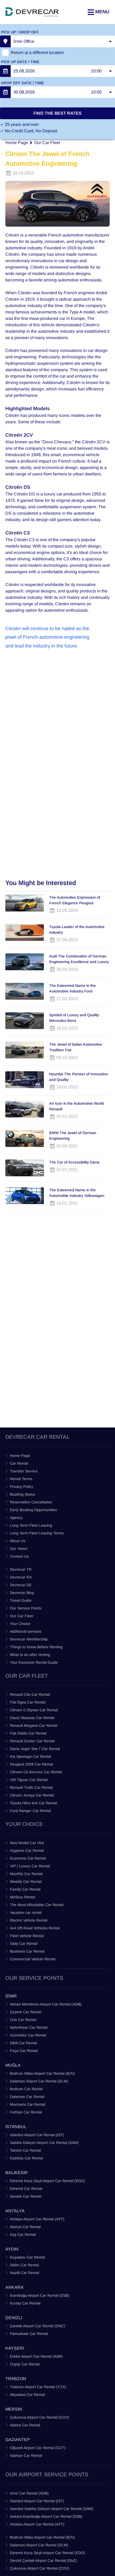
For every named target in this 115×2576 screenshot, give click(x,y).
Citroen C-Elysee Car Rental (34, 1710)
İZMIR (11, 1996)
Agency (16, 1518)
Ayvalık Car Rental (26, 2196)
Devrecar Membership (29, 1639)
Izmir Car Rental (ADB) (29, 2493)
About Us (18, 1541)
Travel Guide (21, 1600)
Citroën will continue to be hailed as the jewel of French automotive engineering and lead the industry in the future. (48, 637)
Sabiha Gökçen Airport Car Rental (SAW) (44, 2143)
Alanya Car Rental (25, 2227)
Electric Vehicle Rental (29, 1920)
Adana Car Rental (25, 2425)
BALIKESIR (17, 2173)
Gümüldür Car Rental (28, 2035)
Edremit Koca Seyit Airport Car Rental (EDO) (47, 2181)
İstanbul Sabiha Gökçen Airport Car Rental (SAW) (52, 2509)
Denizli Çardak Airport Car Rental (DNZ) (44, 2561)
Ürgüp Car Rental (25, 2364)
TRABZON (16, 2379)
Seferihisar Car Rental (29, 2027)
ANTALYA (15, 2211)
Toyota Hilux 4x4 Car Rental (33, 1803)
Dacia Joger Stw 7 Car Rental (35, 1749)
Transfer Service (24, 1471)
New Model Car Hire (27, 1843)
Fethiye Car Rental (26, 2112)
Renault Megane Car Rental (34, 1725)
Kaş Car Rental (23, 2234)
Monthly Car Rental (26, 1874)
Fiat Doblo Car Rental (28, 1733)
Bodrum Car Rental (26, 2089)
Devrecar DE (21, 1585)
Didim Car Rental (24, 2265)
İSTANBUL (16, 2127)
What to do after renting (30, 1655)
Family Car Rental (25, 1889)
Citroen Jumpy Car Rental (32, 1795)
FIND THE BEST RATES (57, 113)
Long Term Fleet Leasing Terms (37, 1533)
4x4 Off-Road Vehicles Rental (35, 1928)
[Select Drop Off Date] (5, 92)
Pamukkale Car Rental (29, 2334)
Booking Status (23, 1494)
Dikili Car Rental (23, 2043)
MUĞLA (13, 2065)
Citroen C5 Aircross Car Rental (36, 1772)
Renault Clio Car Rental (30, 1694)
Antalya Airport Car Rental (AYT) (37, 2219)
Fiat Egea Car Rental (28, 1702)
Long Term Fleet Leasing (31, 1525)
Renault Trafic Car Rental (31, 1787)
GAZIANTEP (18, 2440)
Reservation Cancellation (31, 1502)
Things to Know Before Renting (36, 1647)
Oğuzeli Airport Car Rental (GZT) (38, 2448)
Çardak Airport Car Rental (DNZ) (37, 2326)
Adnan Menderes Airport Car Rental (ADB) (46, 2004)
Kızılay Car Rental (25, 2303)
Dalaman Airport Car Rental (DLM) (39, 2081)
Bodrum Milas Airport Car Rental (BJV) (42, 2073)
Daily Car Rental (24, 1943)
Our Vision (19, 1549)
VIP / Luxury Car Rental (30, 1866)
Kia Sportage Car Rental (30, 1756)
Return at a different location (37, 53)
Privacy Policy (22, 1487)
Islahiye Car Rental (26, 2455)
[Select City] (5, 41)
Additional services (26, 1631)
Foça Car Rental (24, 2051)
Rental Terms (21, 1479)
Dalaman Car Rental (27, 2097)
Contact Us (19, 1556)
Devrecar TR (21, 1569)
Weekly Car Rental (26, 1881)
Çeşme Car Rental (26, 2012)
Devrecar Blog (22, 1593)
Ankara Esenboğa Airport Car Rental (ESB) (46, 2516)
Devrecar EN (21, 1577)
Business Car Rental (27, 1951)
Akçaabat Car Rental (27, 2395)
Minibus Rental (22, 1897)
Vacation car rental (26, 1912)
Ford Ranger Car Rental (30, 1811)
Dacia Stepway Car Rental (32, 1718)
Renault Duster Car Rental (32, 1741)
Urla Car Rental (23, 2020)
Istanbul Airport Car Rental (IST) (37, 2135)
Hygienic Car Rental (27, 1850)
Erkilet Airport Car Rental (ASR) (36, 2356)
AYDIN (12, 2249)
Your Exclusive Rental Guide (34, 1662)
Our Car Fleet (47, 143)
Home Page (17, 143)
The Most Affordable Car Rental (37, 1905)
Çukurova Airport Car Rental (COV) (40, 2417)
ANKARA (14, 2287)
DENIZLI (14, 2318)
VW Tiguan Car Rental (29, 1780)
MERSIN (14, 2409)
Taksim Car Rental (25, 2150)
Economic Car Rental (28, 1858)
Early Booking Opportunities (33, 1510)
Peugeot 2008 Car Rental (31, 1764)
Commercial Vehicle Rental (33, 1959)
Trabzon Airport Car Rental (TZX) (38, 2387)
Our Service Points (26, 1608)
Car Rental (19, 1463)
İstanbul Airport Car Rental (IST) (37, 2501)
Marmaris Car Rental (28, 2104)
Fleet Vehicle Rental (27, 1936)
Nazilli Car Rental (24, 2273)
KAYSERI (15, 2348)
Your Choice (20, 1624)
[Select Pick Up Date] (5, 71)
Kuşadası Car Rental (27, 2257)
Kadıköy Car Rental (26, 2158)
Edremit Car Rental (26, 2189)
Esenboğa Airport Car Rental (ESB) (40, 2295)
